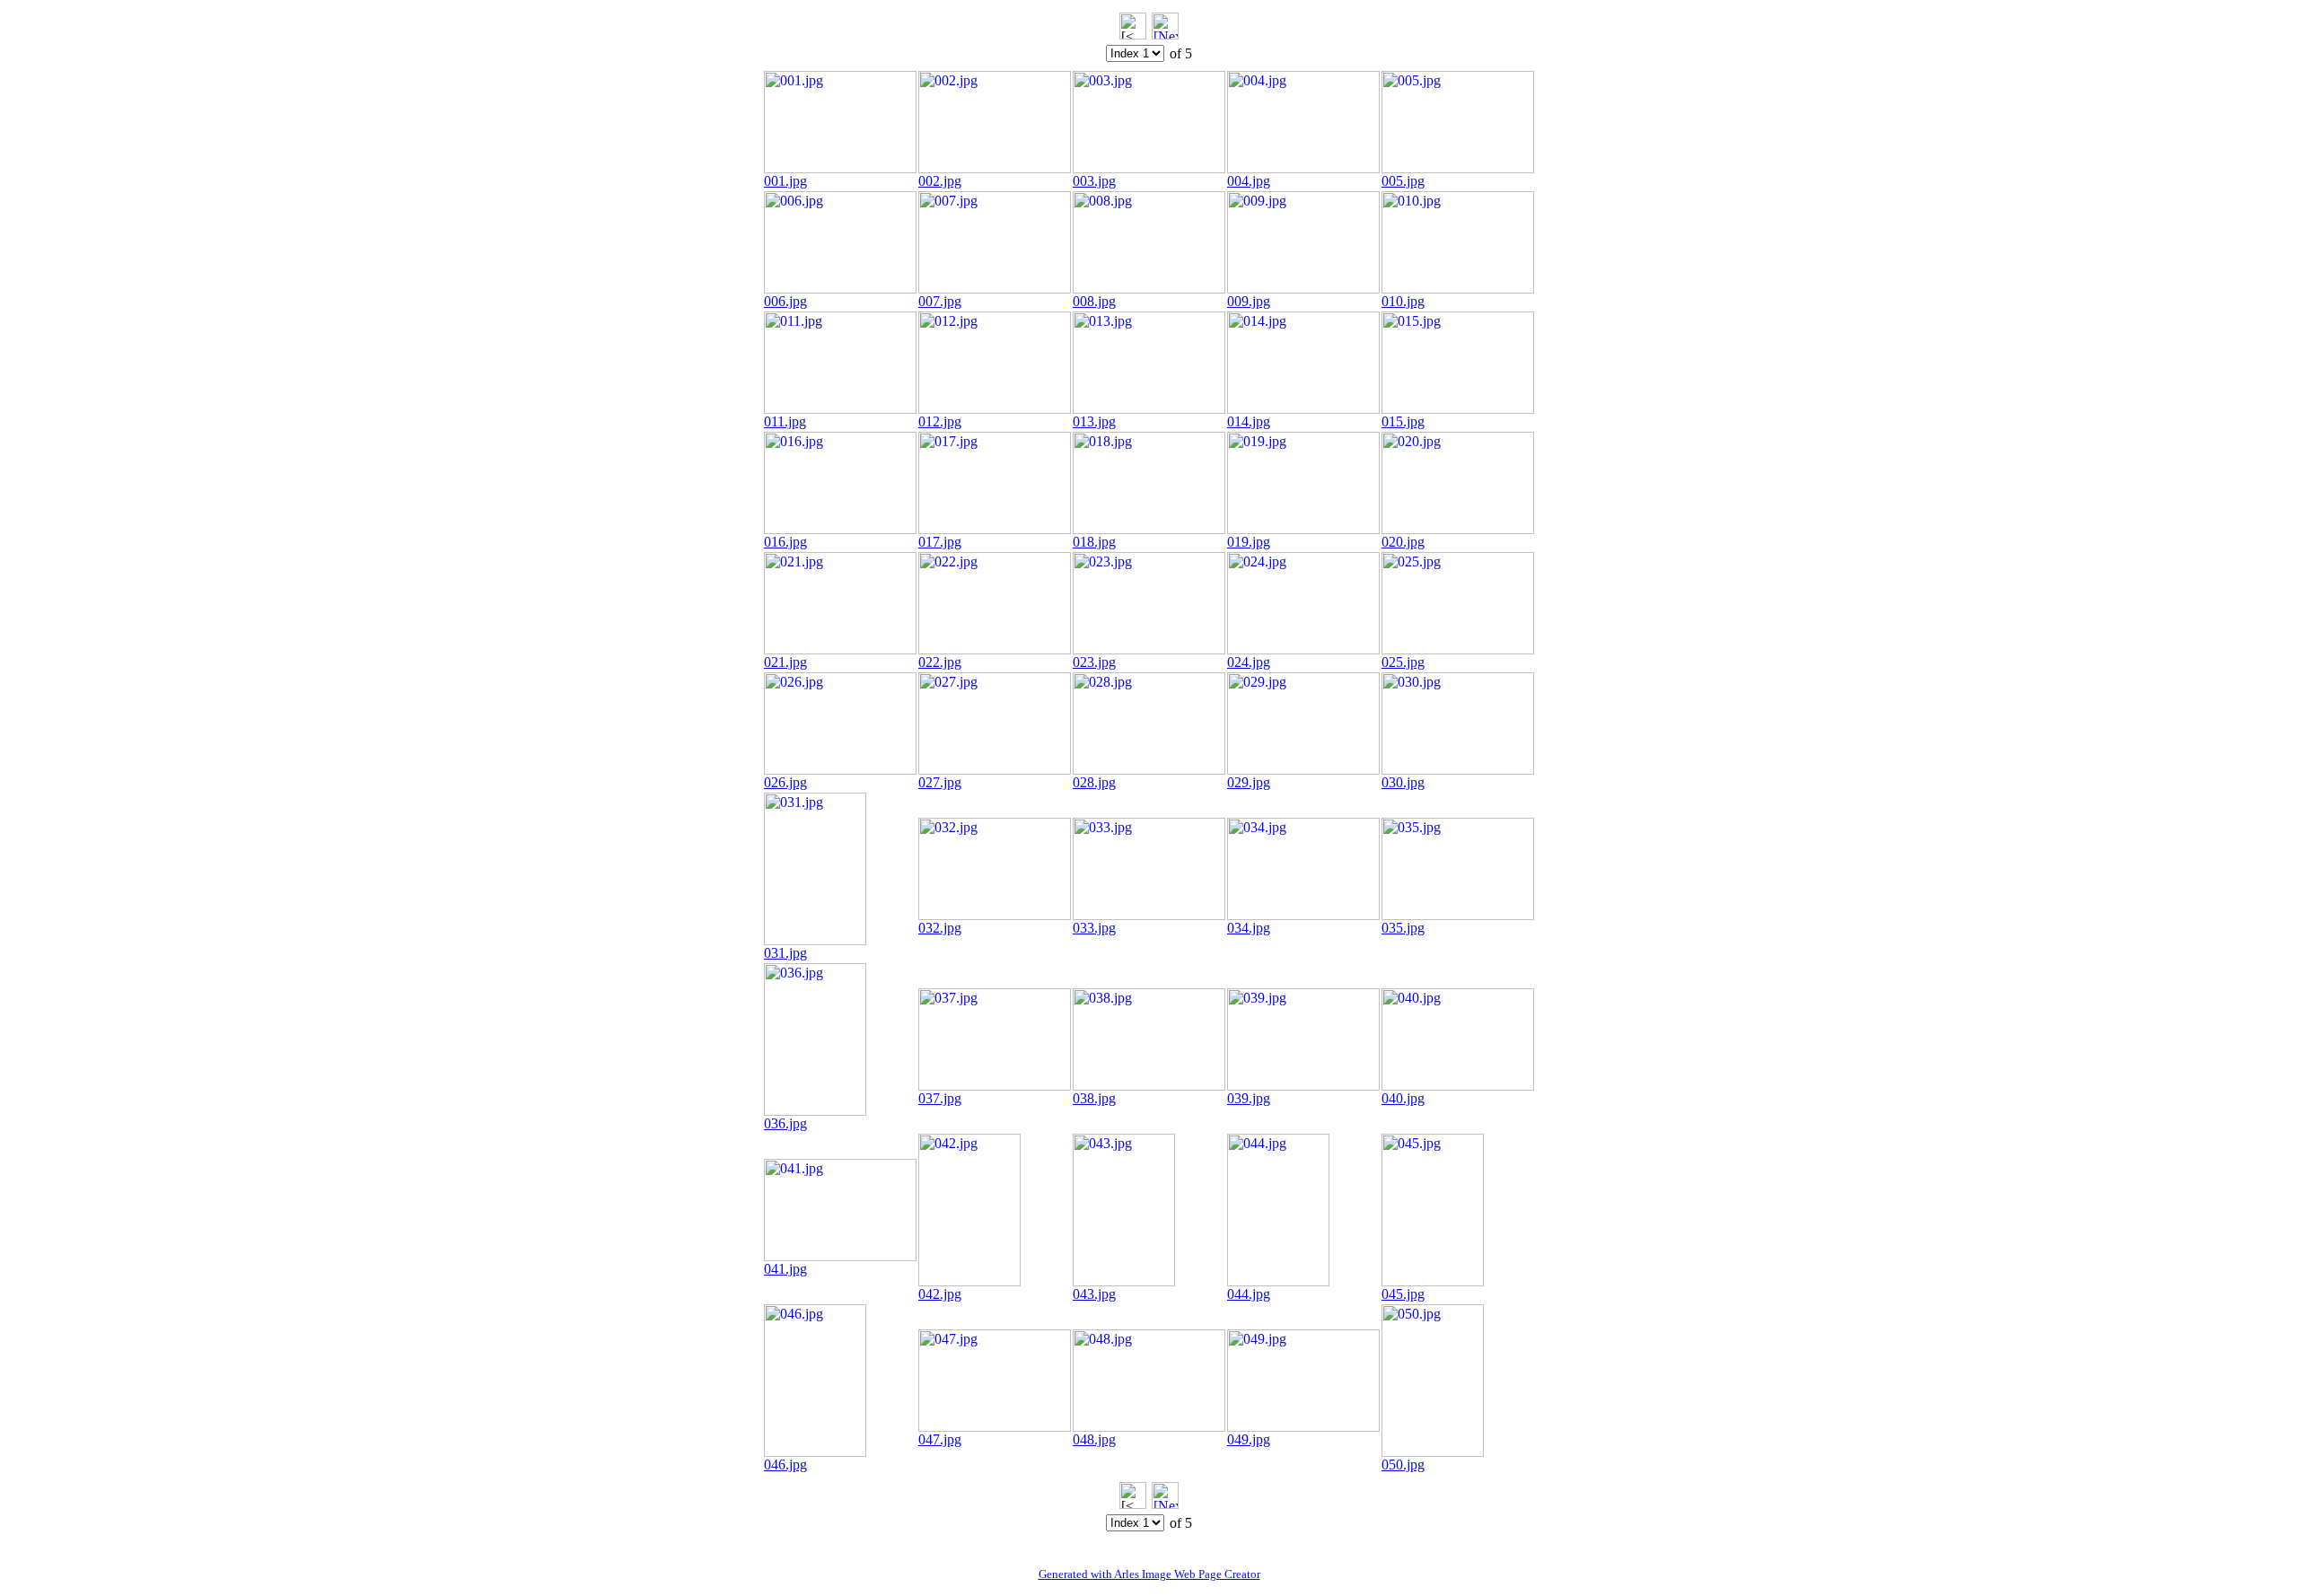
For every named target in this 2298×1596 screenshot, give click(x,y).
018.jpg (1094, 542)
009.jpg (1249, 301)
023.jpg (1094, 662)
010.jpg (1403, 301)
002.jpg (940, 181)
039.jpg (1249, 1098)
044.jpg (1249, 1294)
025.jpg (1403, 662)
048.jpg (1094, 1439)
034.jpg (1249, 928)
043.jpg (1094, 1294)
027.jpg (940, 782)
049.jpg (1249, 1439)
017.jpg (940, 542)
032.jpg (940, 928)
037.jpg (940, 1098)
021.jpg (785, 662)
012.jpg (940, 421)
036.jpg (785, 1123)
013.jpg (1094, 421)
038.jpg (1094, 1098)
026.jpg (785, 782)
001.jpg (785, 181)
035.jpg (1403, 928)
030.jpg (1403, 782)
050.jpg (1403, 1464)
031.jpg (785, 953)
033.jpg (1094, 928)
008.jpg (1094, 301)
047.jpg (940, 1439)
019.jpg (1249, 542)
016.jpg (785, 542)
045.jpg (1403, 1294)
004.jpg (1249, 181)
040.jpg (1403, 1098)
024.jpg (1249, 662)
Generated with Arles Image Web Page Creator (1149, 1574)
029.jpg (1249, 782)
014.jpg (1249, 421)
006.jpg (785, 301)
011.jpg (785, 421)
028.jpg (1094, 782)
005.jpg (1403, 181)
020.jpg (1403, 542)
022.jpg (940, 662)
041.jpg (785, 1269)
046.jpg (785, 1464)
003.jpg (1094, 181)
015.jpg (1403, 421)
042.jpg (940, 1294)
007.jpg (940, 301)
